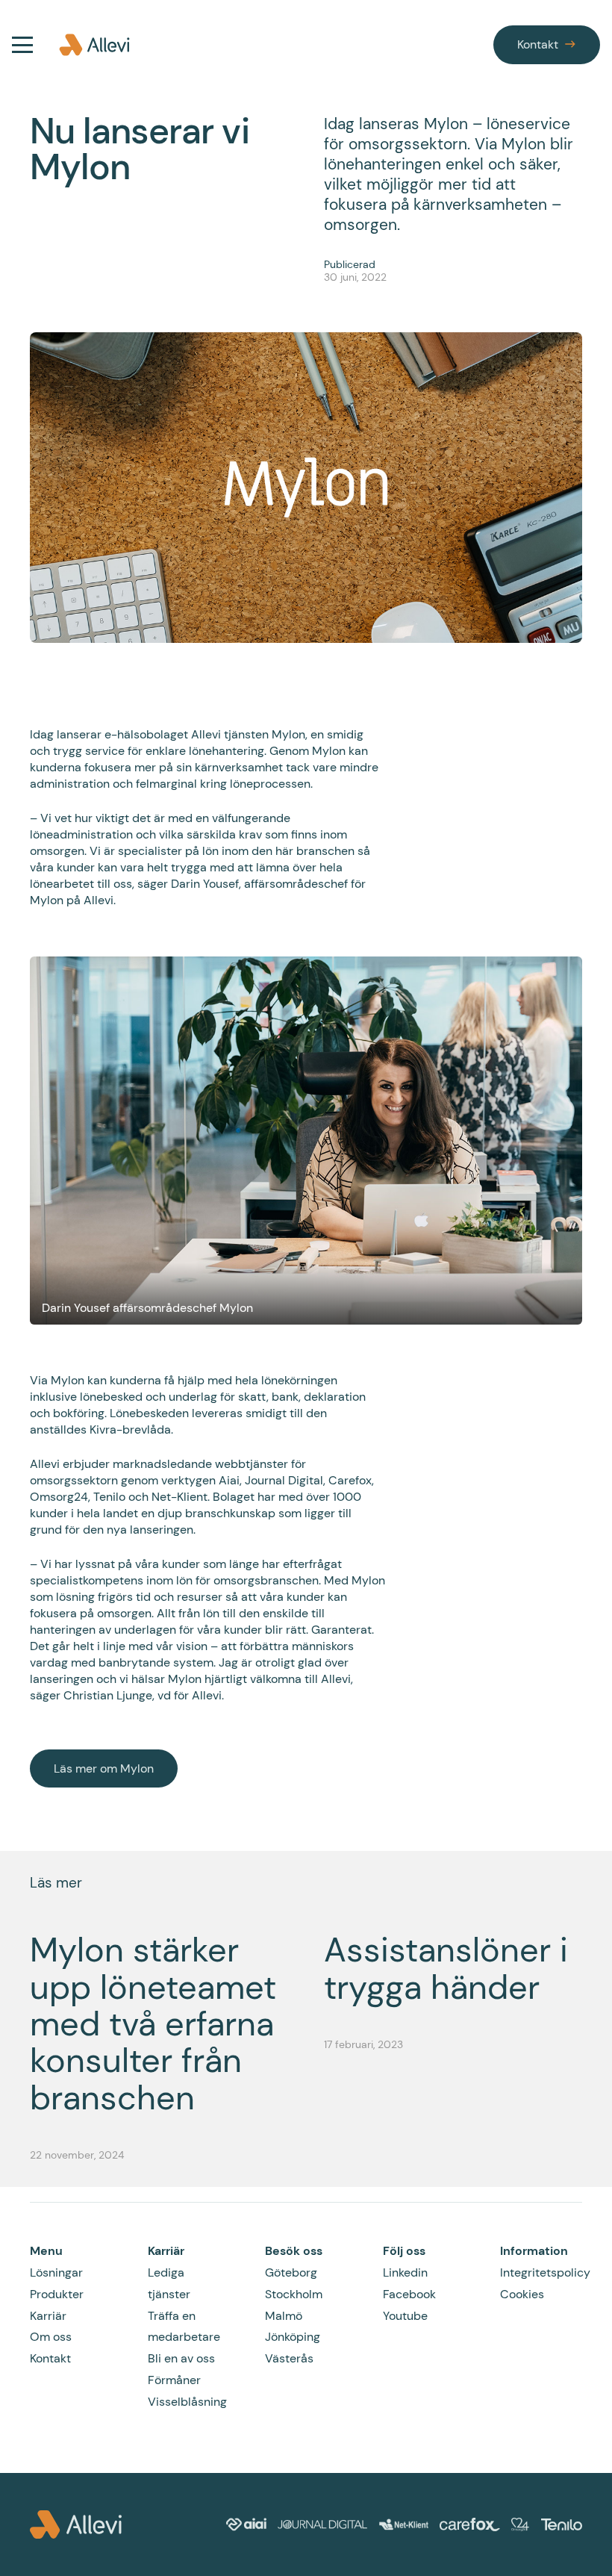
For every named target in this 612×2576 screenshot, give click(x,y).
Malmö (284, 2316)
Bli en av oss (181, 2358)
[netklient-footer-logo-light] (404, 2524)
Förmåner (174, 2380)
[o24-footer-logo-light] (520, 2524)
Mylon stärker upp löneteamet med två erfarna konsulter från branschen (153, 2024)
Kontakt (50, 2358)
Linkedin (405, 2272)
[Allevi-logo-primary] (94, 45)
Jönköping (293, 2337)
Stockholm (294, 2294)
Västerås (289, 2358)
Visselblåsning (187, 2402)
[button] (22, 45)
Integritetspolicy (545, 2272)
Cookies (522, 2294)
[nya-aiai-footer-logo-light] (246, 2524)
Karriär (48, 2316)
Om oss (51, 2337)
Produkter (57, 2294)
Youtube (405, 2316)
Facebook (409, 2294)
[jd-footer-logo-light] (322, 2524)
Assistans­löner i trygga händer (446, 1969)
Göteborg (291, 2272)
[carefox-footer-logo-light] (469, 2524)
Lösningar (56, 2272)
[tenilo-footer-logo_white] (562, 2524)
